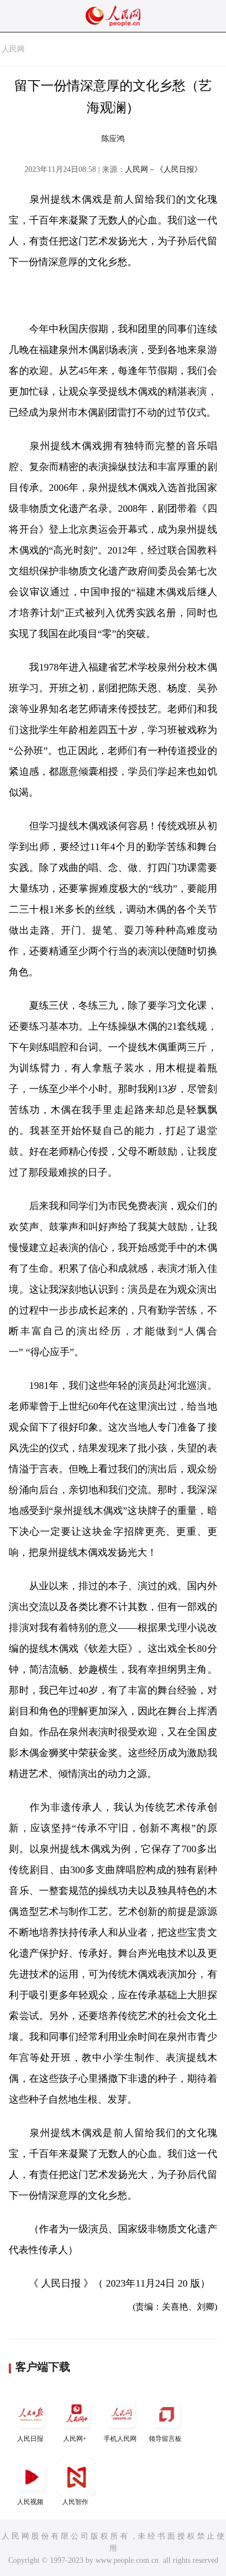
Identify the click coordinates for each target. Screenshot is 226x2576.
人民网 (13, 49)
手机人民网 (120, 2439)
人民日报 (30, 2439)
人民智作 (75, 2502)
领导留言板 (165, 2439)
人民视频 (30, 2502)
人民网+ (75, 2439)
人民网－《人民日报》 (163, 169)
